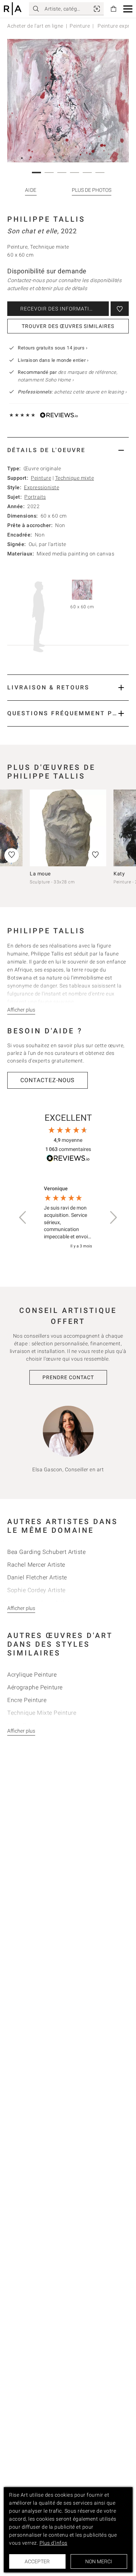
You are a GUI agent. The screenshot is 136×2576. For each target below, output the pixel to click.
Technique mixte (75, 478)
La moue (40, 874)
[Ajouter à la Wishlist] (120, 309)
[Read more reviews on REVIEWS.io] (68, 1159)
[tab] (68, 450)
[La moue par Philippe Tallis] (68, 828)
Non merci (99, 2561)
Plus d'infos (53, 2543)
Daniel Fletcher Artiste (37, 1577)
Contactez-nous (48, 1080)
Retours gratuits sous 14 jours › (53, 348)
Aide (31, 190)
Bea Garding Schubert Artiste (46, 1552)
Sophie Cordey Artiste (36, 1590)
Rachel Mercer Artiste (36, 1565)
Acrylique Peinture (32, 1675)
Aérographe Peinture (35, 1687)
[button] (128, 9)
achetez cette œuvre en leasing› (72, 392)
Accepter (37, 2561)
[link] (97, 9)
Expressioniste (42, 487)
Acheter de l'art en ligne (35, 26)
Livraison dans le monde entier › (53, 360)
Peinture (80, 26)
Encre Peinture (27, 1700)
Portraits (35, 497)
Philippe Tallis (46, 219)
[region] (68, 1218)
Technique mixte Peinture (42, 1713)
